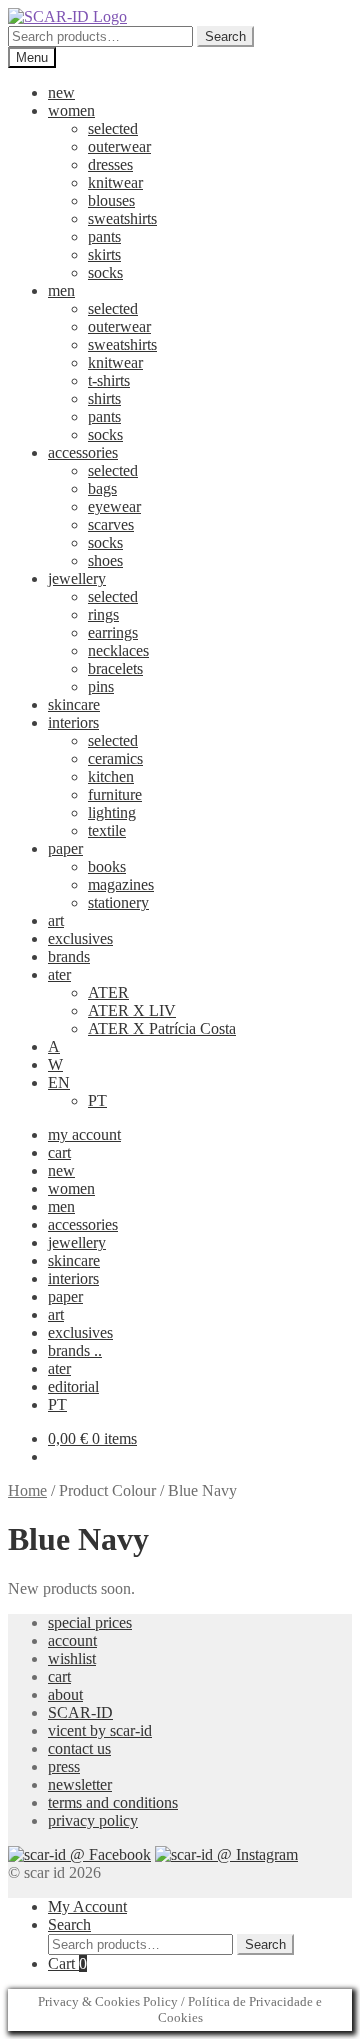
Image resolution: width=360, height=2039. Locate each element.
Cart (67, 1963)
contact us (79, 1748)
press (64, 1766)
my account (84, 1134)
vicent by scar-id (100, 1730)
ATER (108, 992)
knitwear (115, 182)
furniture (115, 794)
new (61, 92)
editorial (73, 1386)
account (72, 1640)
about (65, 1694)
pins (101, 686)
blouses (111, 200)
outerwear (119, 146)
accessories (83, 452)
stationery (118, 902)
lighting (112, 812)
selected (113, 128)
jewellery (77, 578)
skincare (74, 704)
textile (107, 830)
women (71, 110)
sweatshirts (122, 218)
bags (102, 488)
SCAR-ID (80, 1712)
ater (59, 974)
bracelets (115, 668)
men (61, 290)
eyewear (114, 506)
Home (27, 1490)
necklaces (118, 650)
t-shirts (109, 380)
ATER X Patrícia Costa (162, 1028)
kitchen (111, 776)
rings (103, 614)
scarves (111, 524)
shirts (104, 398)
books (107, 866)
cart (59, 1152)
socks (105, 272)
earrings (113, 632)
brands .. (75, 1350)
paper (65, 848)
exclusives (80, 938)
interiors (73, 722)
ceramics (115, 758)
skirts (104, 254)
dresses (110, 164)
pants (104, 236)
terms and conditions (113, 1802)
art (56, 920)
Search (225, 36)
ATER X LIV (132, 1010)
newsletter (80, 1784)
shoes (105, 560)
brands (69, 956)
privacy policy (93, 1820)
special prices (90, 1622)
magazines (121, 884)
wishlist (72, 1658)
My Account (87, 1906)
